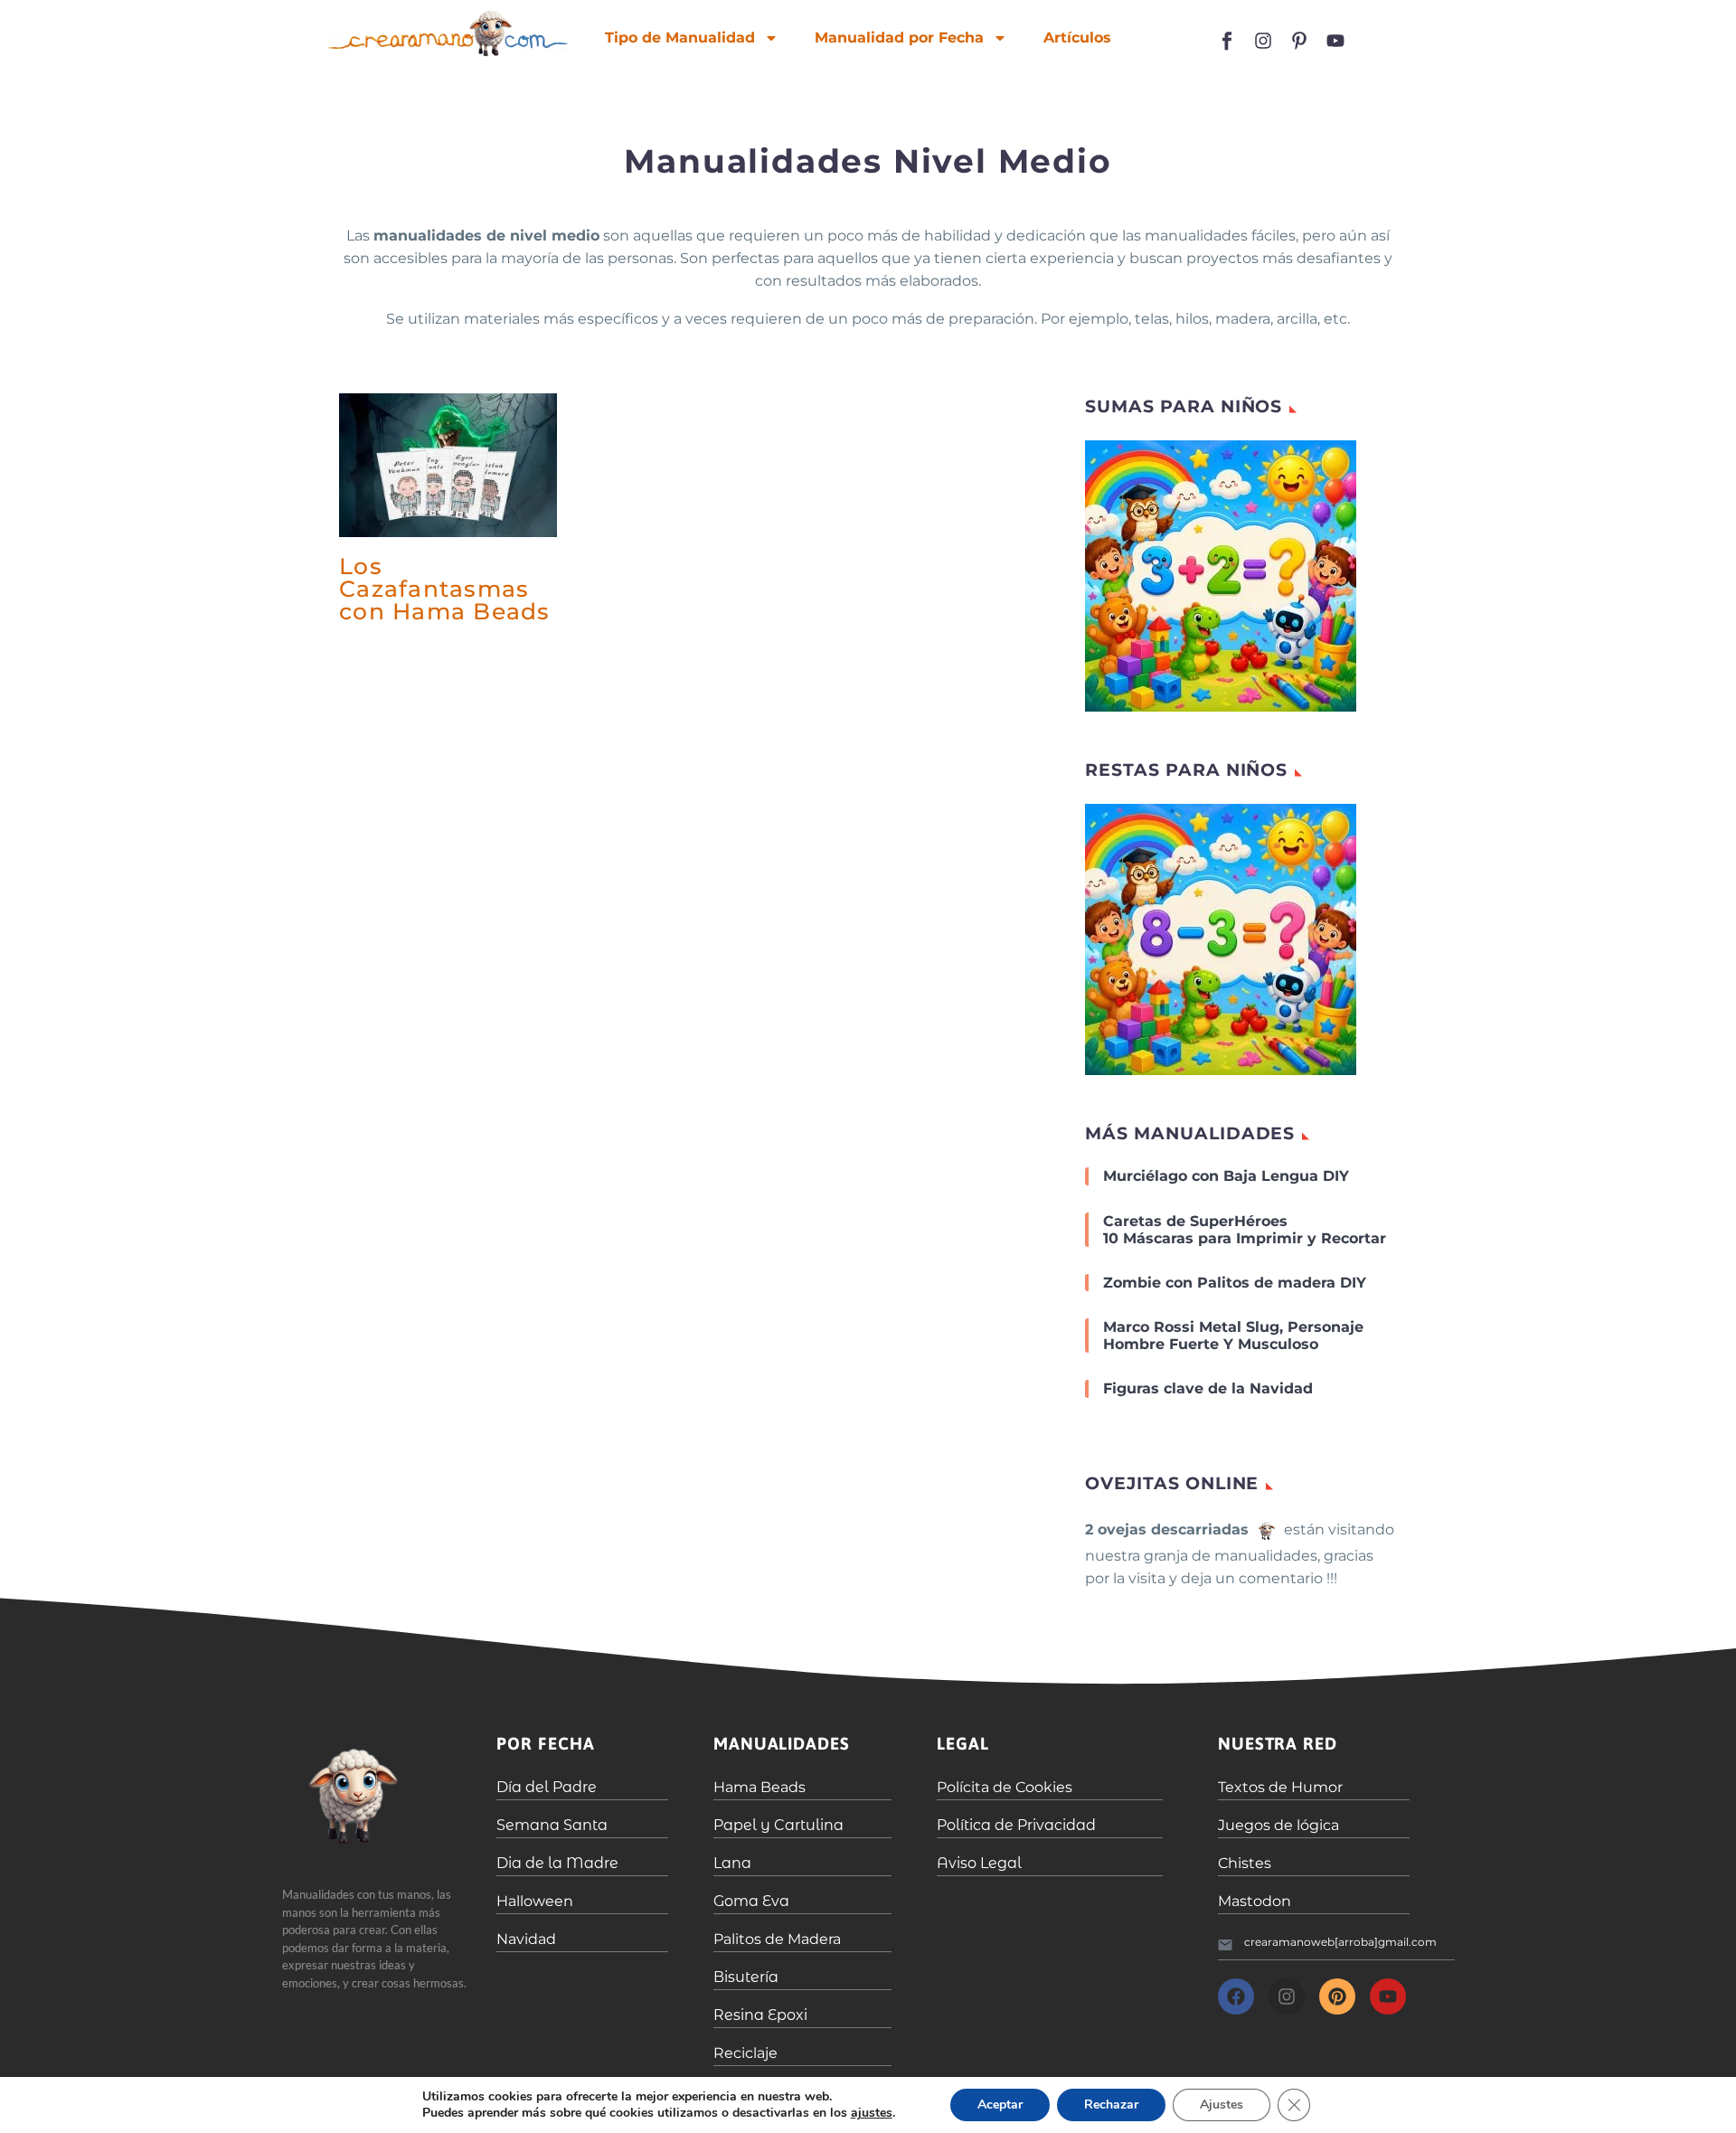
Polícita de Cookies (1005, 1787)
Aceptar (1000, 2105)
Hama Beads (759, 1787)
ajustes (872, 2113)
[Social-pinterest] (1299, 41)
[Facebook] (1236, 1996)
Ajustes (1222, 2105)
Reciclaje (745, 2053)
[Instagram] (1263, 41)
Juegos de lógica (1278, 1825)
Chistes (1245, 1863)
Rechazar (1111, 2105)
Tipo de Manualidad (680, 38)
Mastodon (1255, 1901)
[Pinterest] (1337, 1996)
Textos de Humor (1280, 1787)
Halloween (535, 1901)
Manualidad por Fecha (899, 38)
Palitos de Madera (777, 1939)
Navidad (526, 1939)
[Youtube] (1335, 41)
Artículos (1077, 38)
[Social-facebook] (1227, 41)
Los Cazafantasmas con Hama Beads (445, 589)
